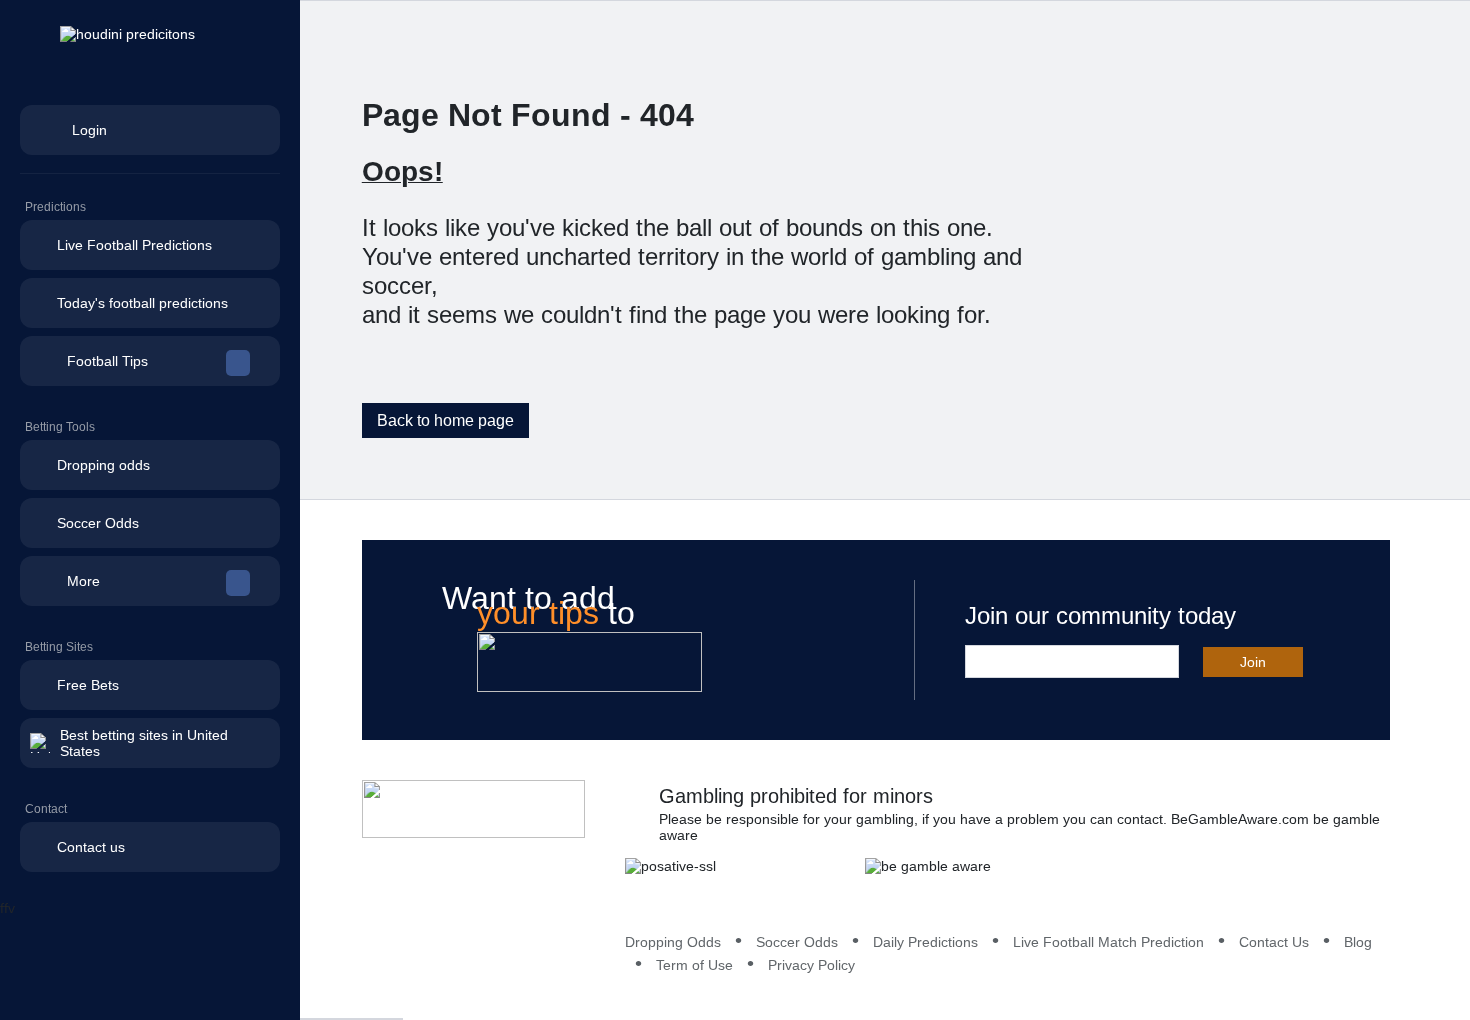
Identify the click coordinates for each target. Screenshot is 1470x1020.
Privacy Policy (811, 965)
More (83, 581)
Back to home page (445, 420)
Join (1253, 662)
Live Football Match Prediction (1108, 942)
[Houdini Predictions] (473, 809)
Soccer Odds (797, 942)
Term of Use (694, 965)
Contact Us (1274, 942)
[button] (150, 361)
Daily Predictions (925, 942)
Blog (1358, 942)
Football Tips (107, 361)
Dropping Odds (673, 942)
